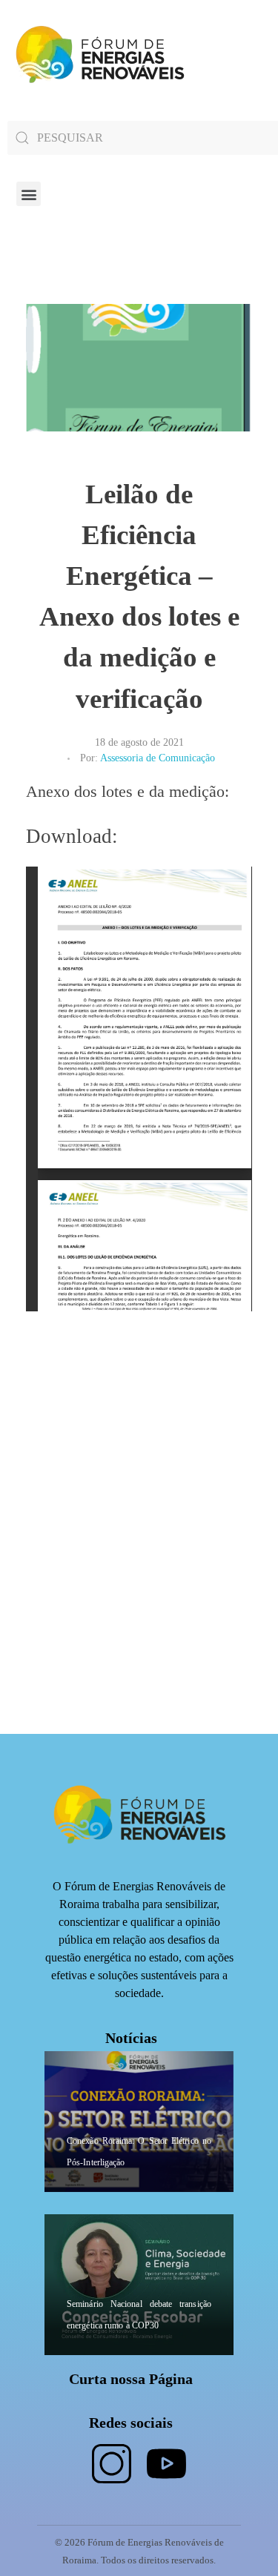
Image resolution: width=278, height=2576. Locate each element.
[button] (29, 194)
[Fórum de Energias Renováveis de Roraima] (97, 54)
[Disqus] (139, 1549)
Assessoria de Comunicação (158, 758)
